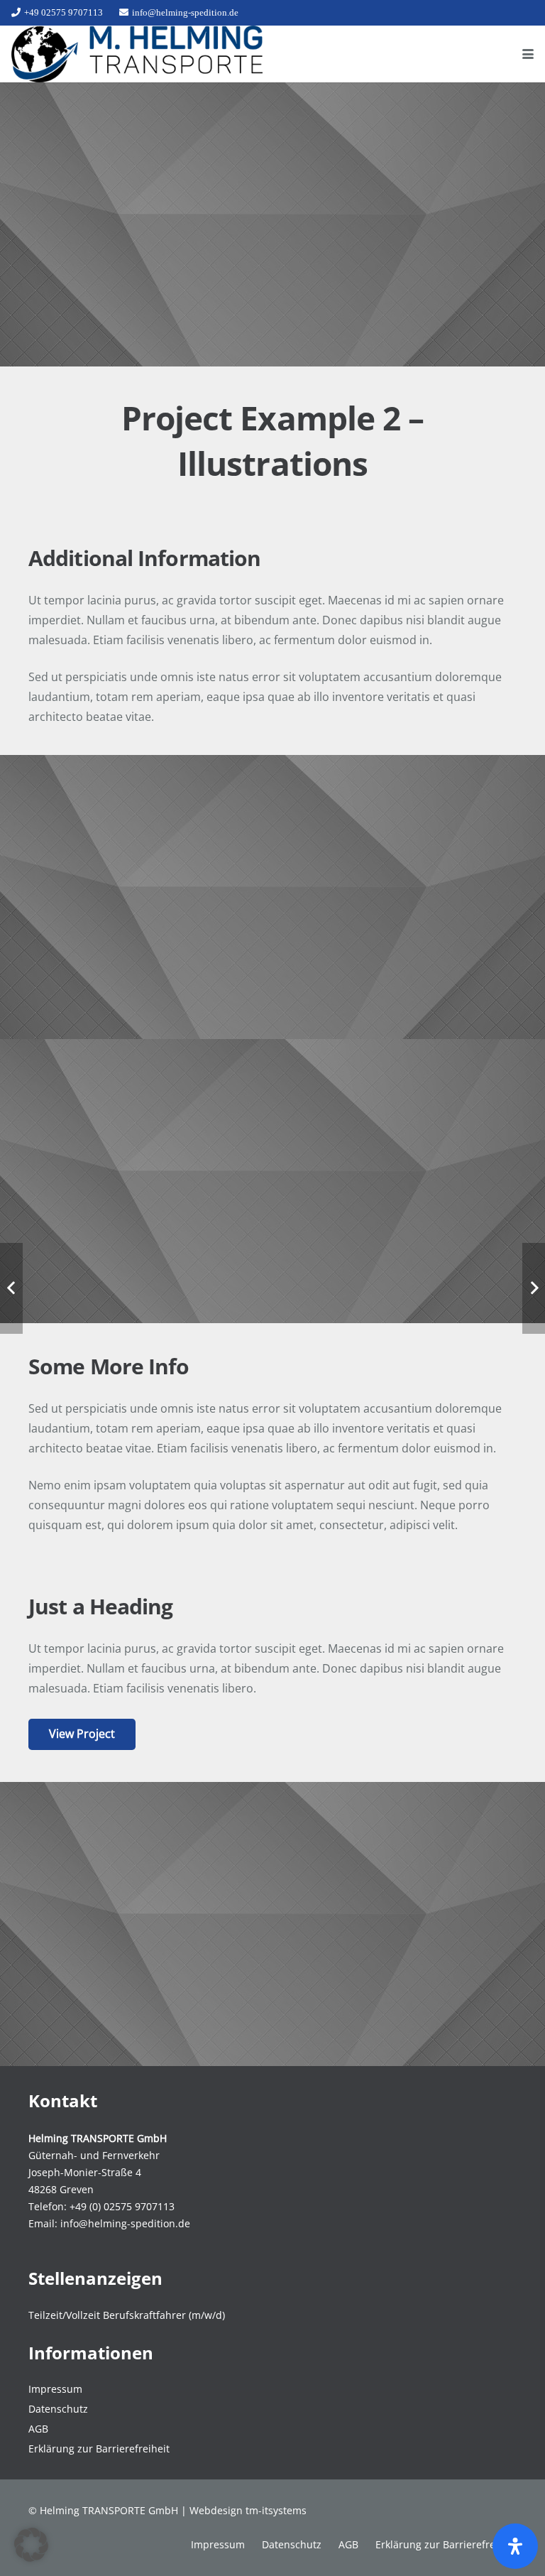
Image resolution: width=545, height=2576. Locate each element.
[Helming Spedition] (137, 54)
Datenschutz (58, 2409)
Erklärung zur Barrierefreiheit (99, 2449)
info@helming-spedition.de (125, 2223)
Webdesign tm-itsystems (248, 2510)
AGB (38, 2429)
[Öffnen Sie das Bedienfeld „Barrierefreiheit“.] (515, 2546)
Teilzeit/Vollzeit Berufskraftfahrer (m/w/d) (127, 2315)
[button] (528, 54)
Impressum (55, 2389)
